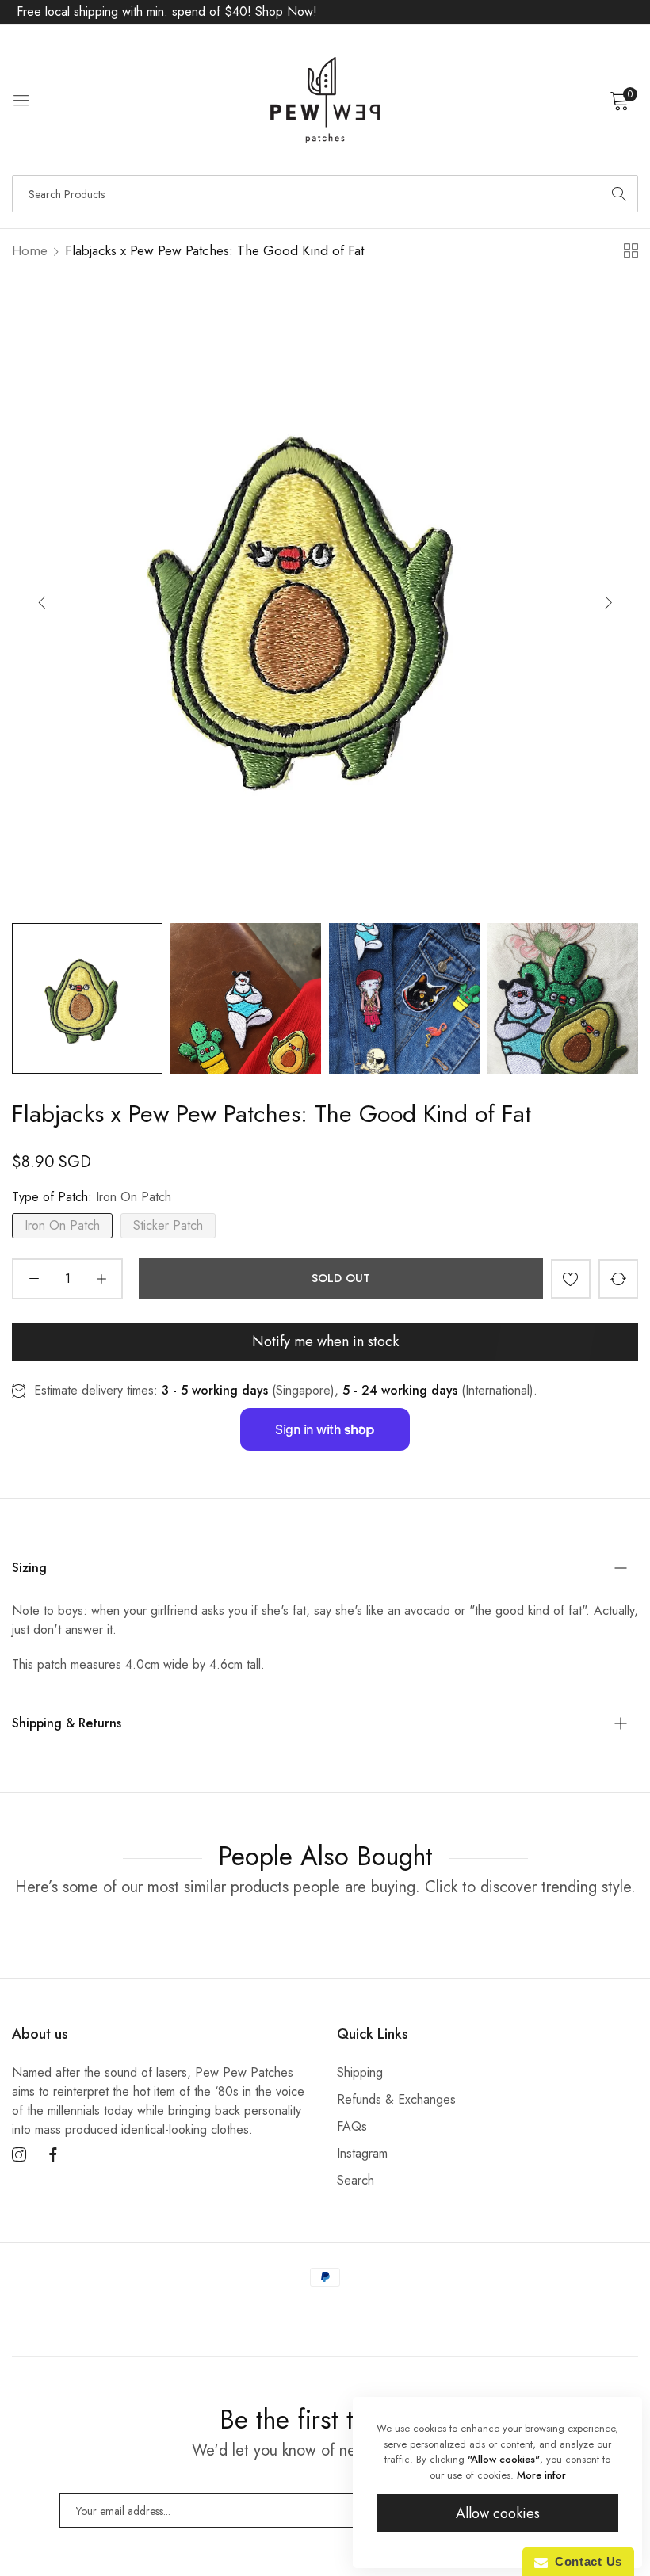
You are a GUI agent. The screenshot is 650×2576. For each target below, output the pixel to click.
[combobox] (325, 194)
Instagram (362, 2153)
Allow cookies (498, 2513)
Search (356, 2180)
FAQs (352, 2126)
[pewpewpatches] (325, 100)
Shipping (360, 2072)
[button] (608, 602)
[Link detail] (19, 2155)
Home (30, 250)
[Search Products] (619, 194)
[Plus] (101, 1279)
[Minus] (34, 1279)
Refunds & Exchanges (396, 2099)
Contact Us (585, 2561)
